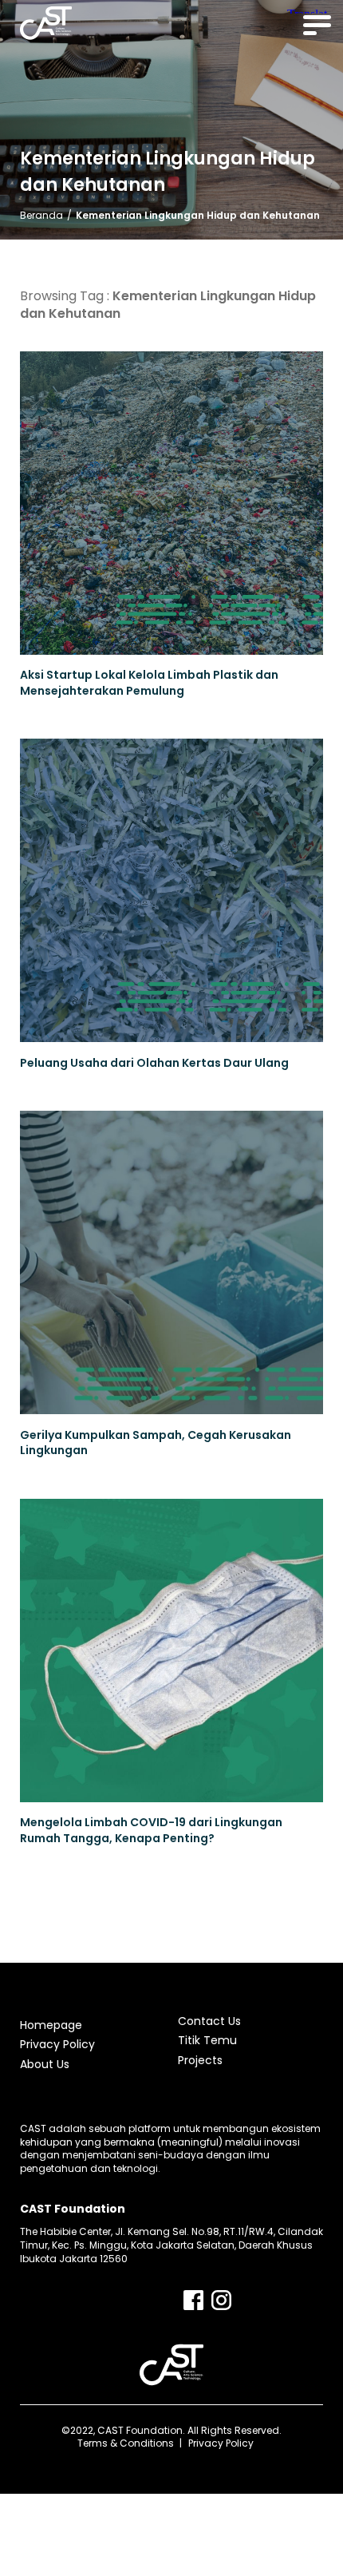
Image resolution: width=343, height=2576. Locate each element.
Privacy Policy (57, 2044)
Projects (200, 2060)
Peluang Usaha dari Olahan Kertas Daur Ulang (154, 1063)
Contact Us (209, 2021)
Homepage (51, 2025)
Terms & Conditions (126, 2443)
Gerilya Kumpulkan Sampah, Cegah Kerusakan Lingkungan (156, 1443)
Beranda (41, 215)
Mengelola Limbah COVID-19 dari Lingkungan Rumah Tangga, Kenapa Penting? (151, 1831)
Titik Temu (207, 2040)
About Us (45, 2064)
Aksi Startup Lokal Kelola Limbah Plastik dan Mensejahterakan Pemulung (149, 683)
